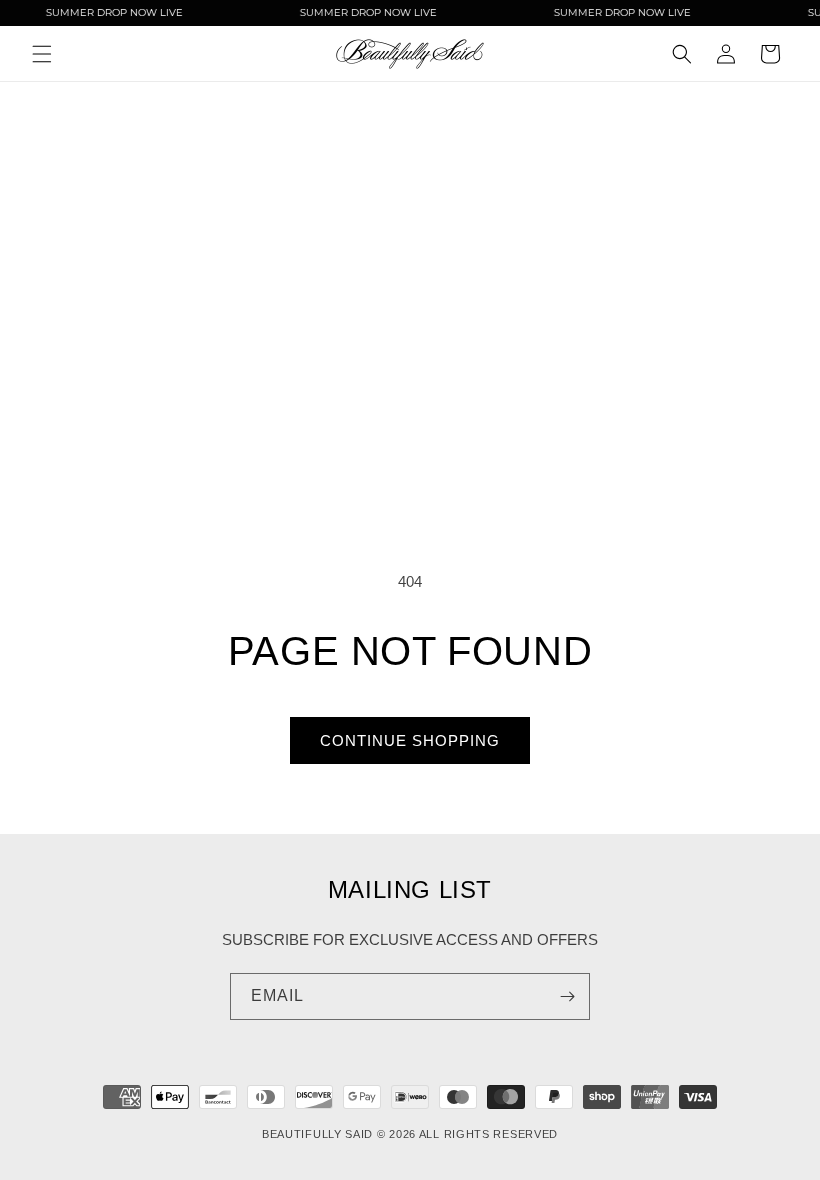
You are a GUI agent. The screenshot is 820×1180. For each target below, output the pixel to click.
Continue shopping (410, 740)
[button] (42, 54)
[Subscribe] (567, 996)
